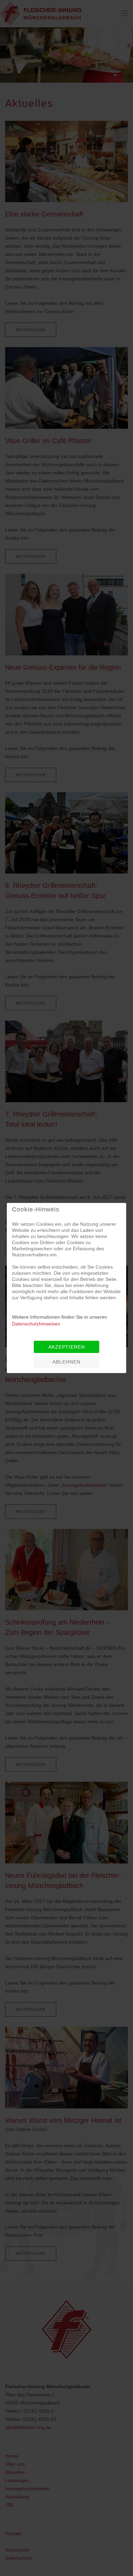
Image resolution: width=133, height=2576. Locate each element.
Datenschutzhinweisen (36, 1324)
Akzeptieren (67, 1347)
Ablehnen (66, 1362)
